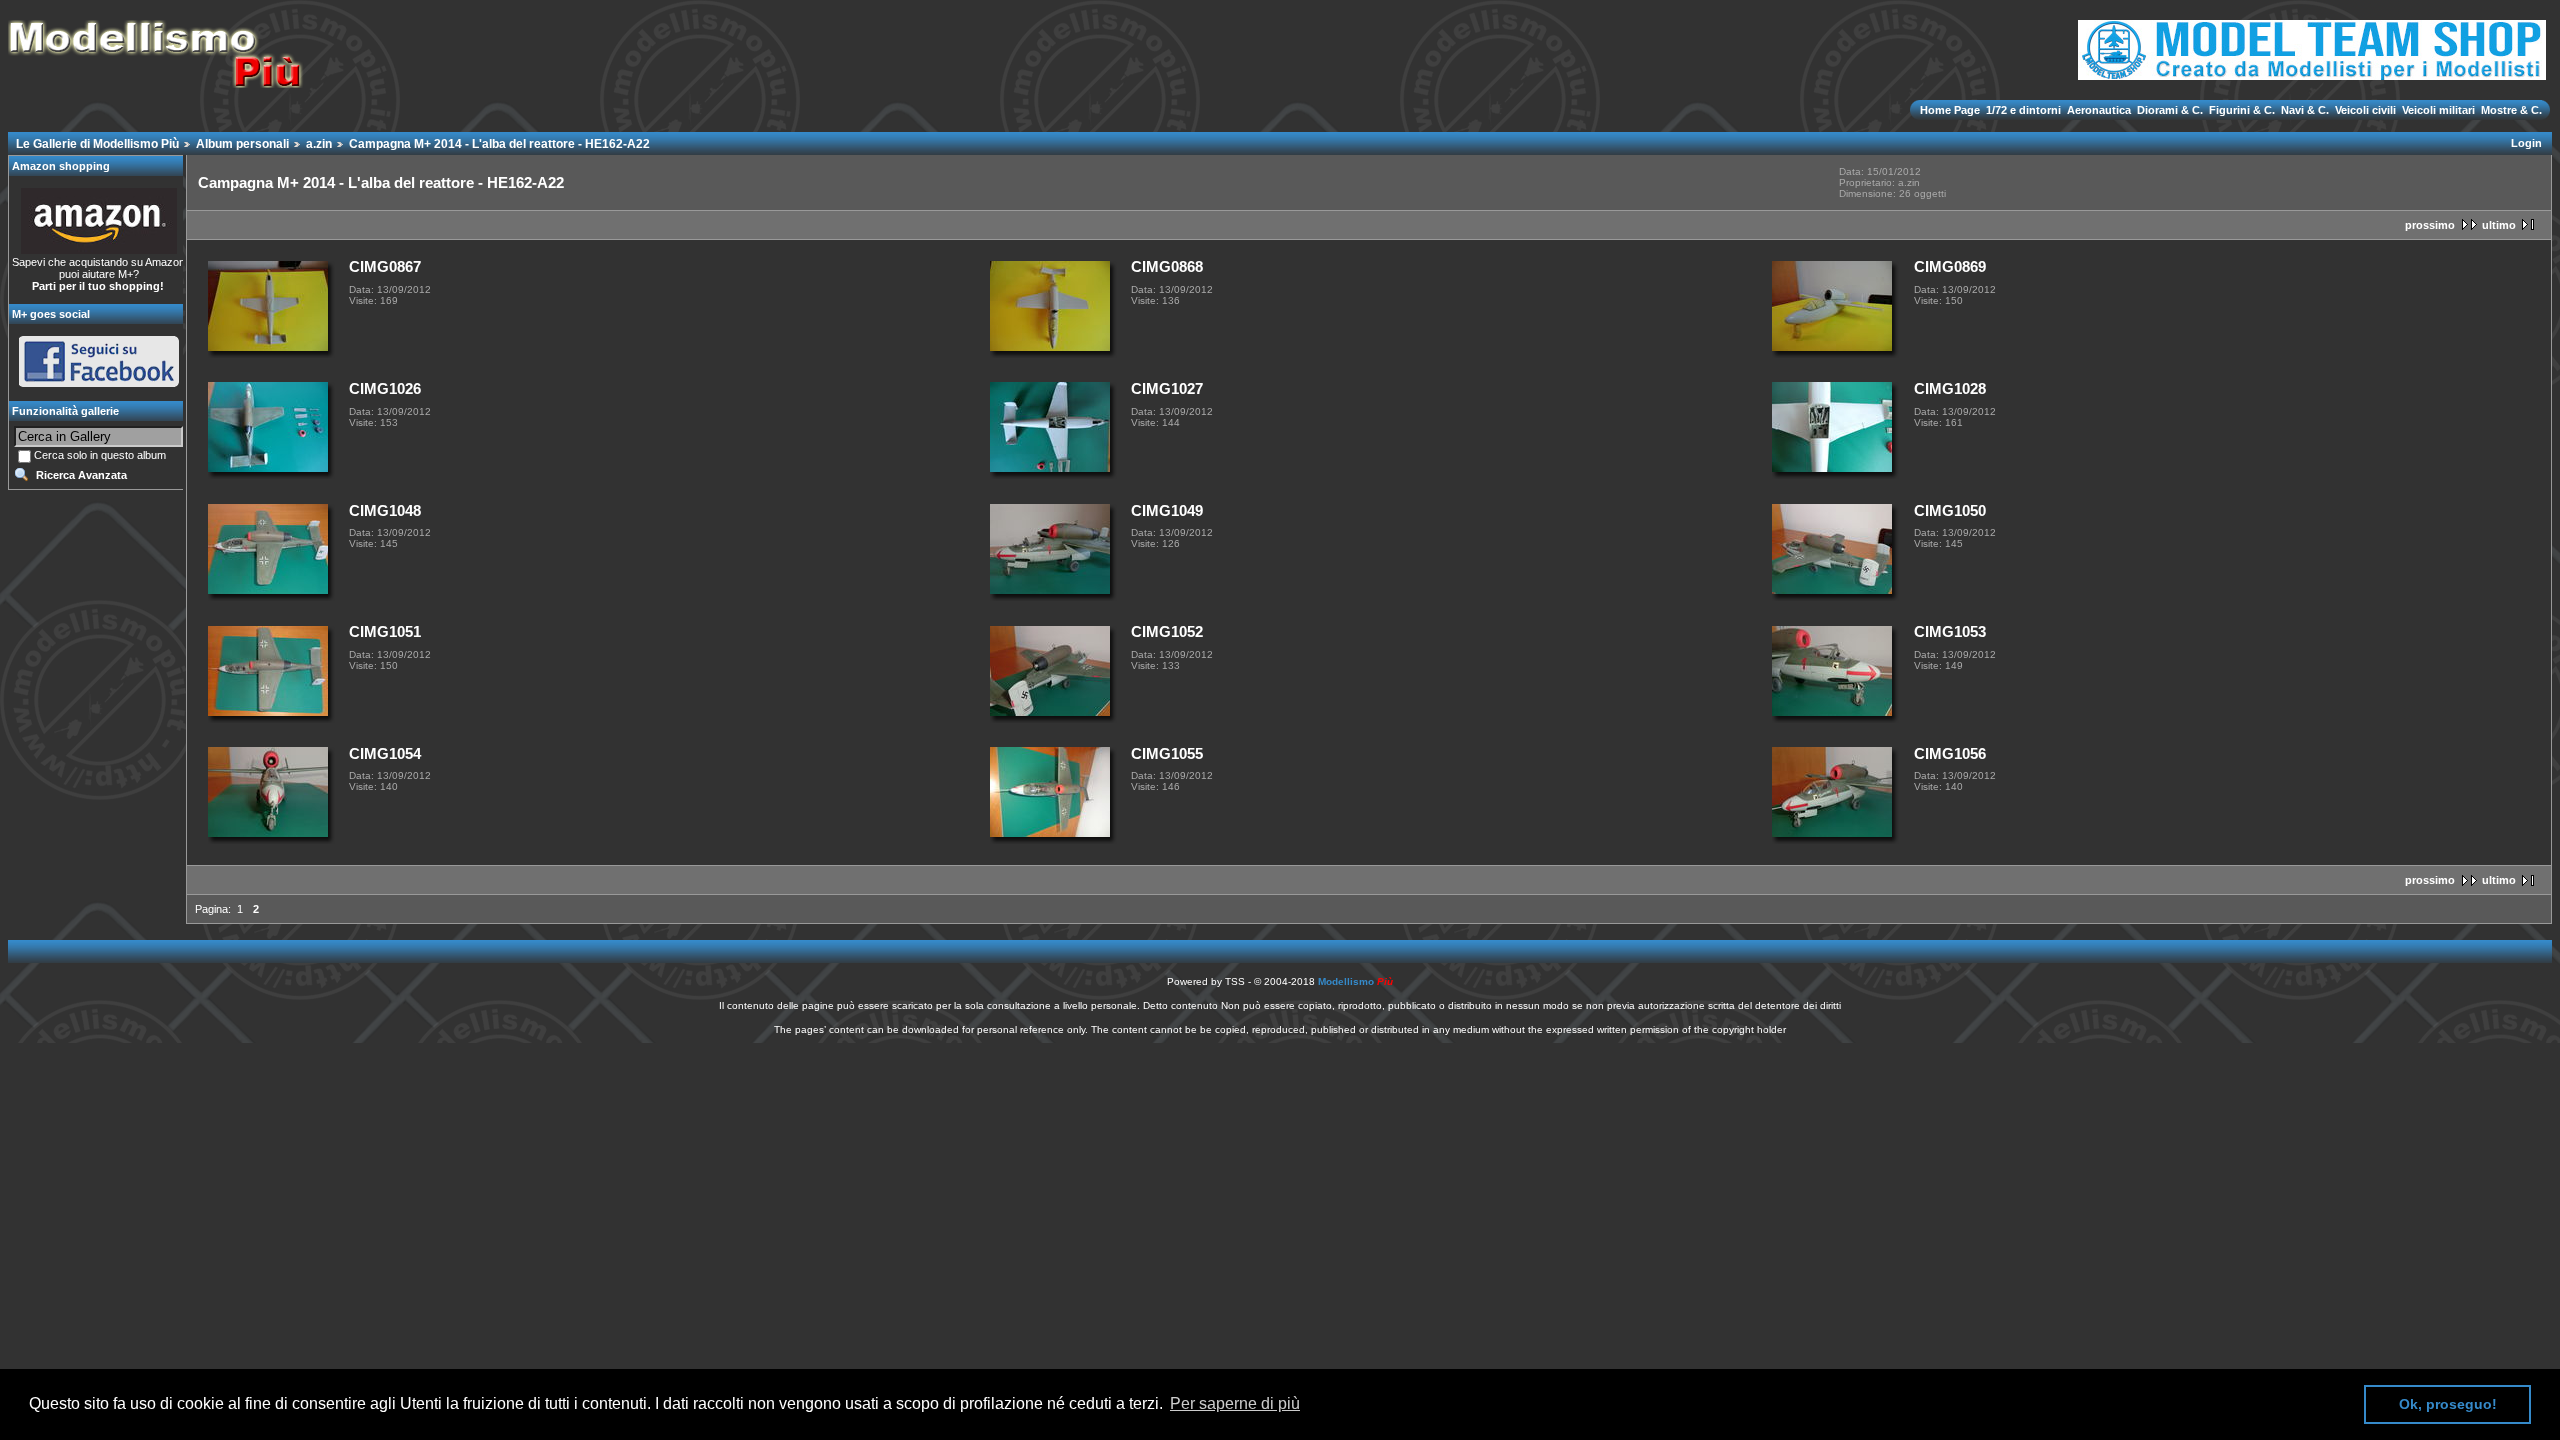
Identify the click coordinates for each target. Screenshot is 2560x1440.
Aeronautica (2099, 110)
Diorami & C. (2170, 110)
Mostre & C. (2510, 110)
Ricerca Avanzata (81, 475)
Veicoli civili (2365, 110)
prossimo (2430, 225)
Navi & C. (2305, 110)
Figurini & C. (2242, 110)
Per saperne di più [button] (1235, 1403)
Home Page (1951, 110)
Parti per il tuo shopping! (98, 286)
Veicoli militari (2438, 110)
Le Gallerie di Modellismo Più (97, 144)
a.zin (319, 144)
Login (2526, 143)
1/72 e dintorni (2023, 110)
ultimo (2499, 225)
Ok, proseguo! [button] (2448, 1404)
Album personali (242, 144)
